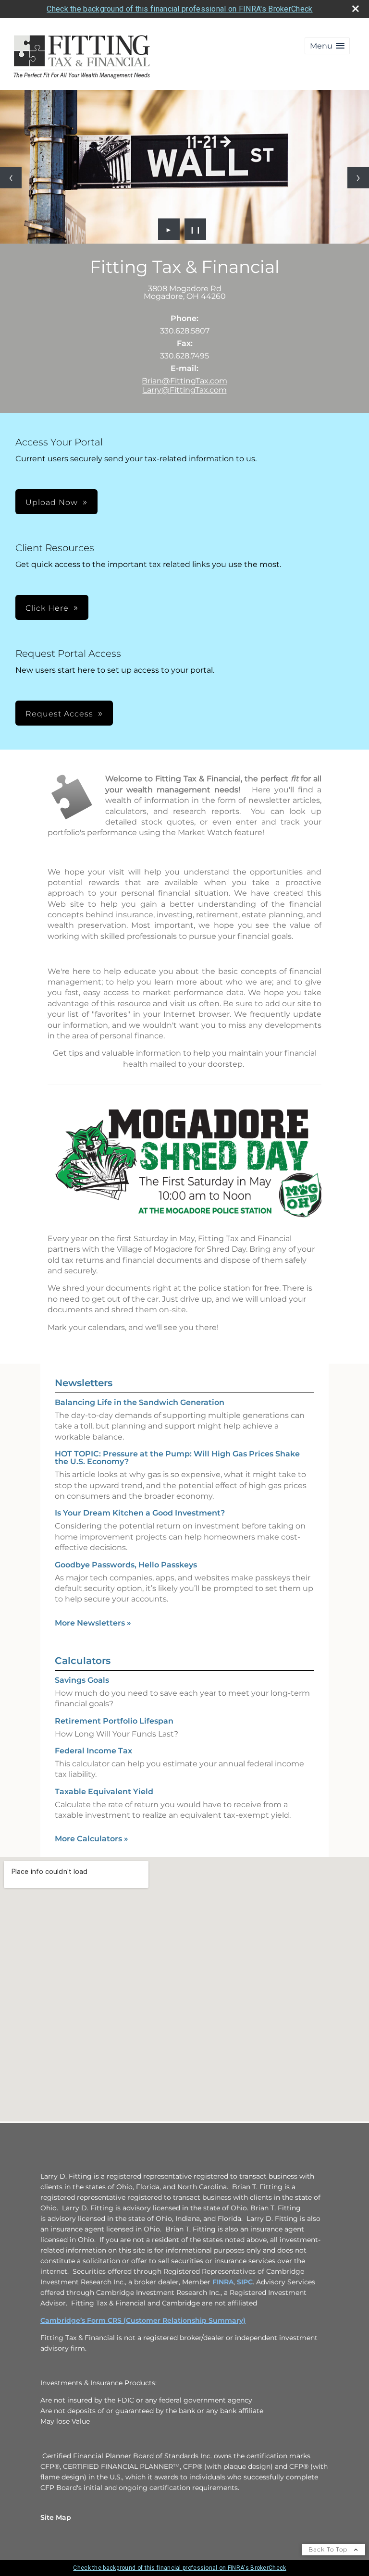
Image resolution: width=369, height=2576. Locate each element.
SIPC (245, 2282)
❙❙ (196, 229)
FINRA (223, 2282)
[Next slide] (358, 178)
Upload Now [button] (52, 502)
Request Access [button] (59, 714)
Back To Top (329, 2549)
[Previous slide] (11, 178)
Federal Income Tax (93, 1751)
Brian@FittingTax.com (184, 381)
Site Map (56, 2517)
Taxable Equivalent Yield (104, 1792)
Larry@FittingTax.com (185, 390)
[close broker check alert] (356, 9)
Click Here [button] (47, 608)
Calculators (83, 1661)
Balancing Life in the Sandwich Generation (140, 1402)
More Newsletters (93, 1623)
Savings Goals (82, 1680)
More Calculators (92, 1839)
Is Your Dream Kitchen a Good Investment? (140, 1513)
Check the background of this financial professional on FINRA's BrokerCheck (179, 9)
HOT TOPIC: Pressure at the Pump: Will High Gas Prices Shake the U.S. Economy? (177, 1458)
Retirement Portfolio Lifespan (114, 1721)
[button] (327, 46)
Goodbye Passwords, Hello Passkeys (126, 1565)
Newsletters (84, 1383)
